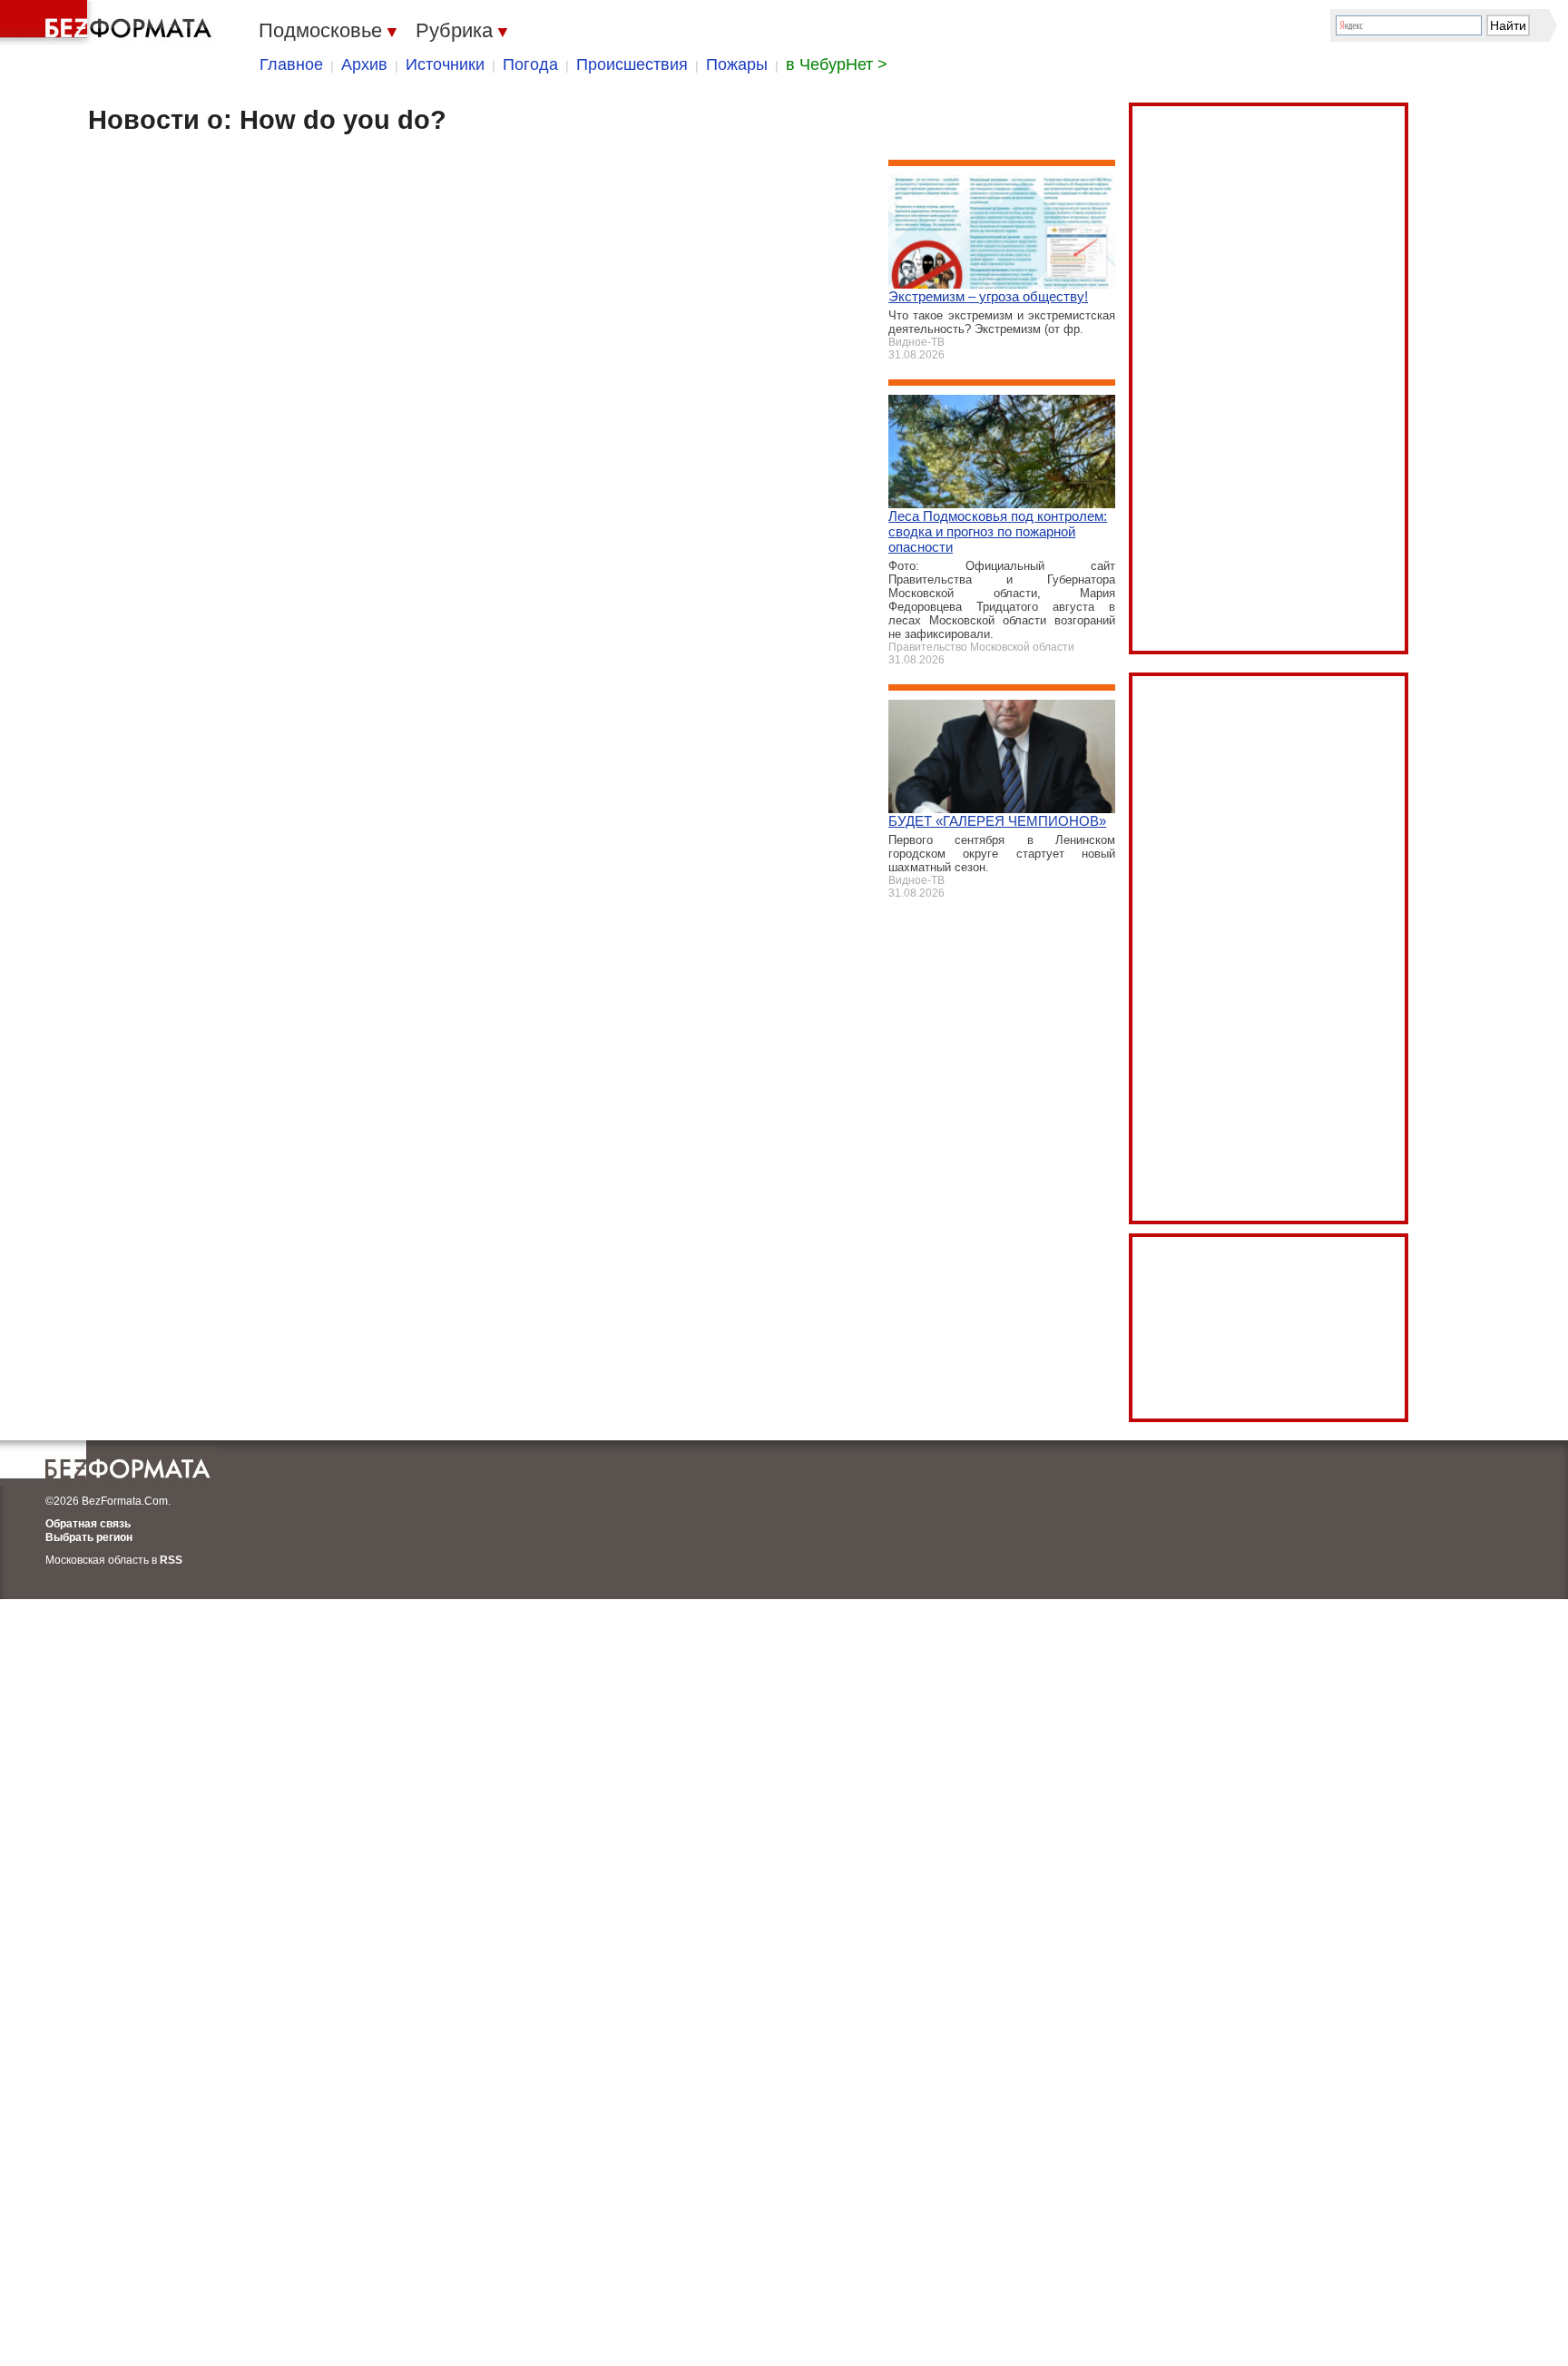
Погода (530, 64)
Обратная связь (88, 1524)
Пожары (737, 64)
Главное (291, 64)
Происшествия (632, 64)
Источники (445, 64)
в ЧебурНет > (837, 64)
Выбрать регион (89, 1537)
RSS (171, 1560)
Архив (364, 64)
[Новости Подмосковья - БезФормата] (109, 23)
